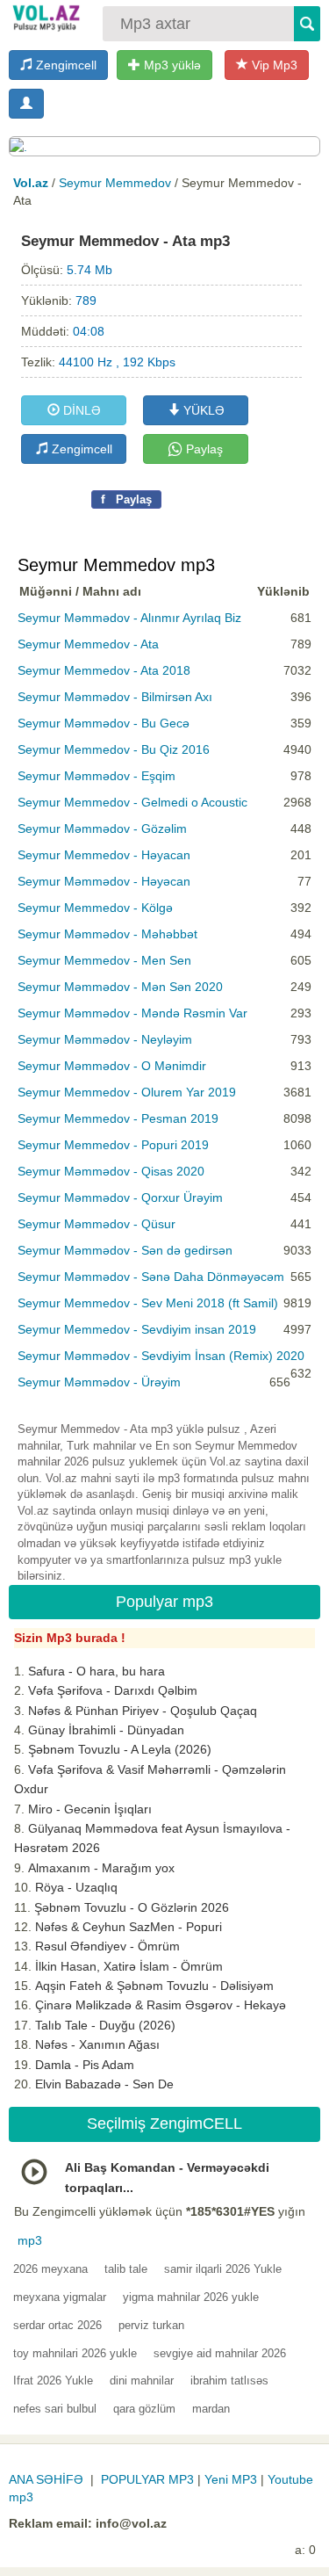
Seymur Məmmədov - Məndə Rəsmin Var (132, 1013)
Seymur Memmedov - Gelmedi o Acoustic (132, 802)
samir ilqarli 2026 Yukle (223, 2269)
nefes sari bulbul (55, 2409)
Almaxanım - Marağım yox (101, 1868)
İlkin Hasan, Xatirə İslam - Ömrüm (129, 1966)
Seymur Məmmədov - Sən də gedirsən (125, 1250)
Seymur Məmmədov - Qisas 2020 (111, 1171)
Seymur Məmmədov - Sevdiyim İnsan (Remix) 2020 (161, 1356)
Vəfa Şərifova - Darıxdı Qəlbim (113, 1690)
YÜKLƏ (202, 410)
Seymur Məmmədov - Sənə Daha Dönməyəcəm (151, 1277)
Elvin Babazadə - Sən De (104, 2084)
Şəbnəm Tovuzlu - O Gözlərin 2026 (132, 1907)
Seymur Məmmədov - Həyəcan (104, 881)
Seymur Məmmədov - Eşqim (97, 776)
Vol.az (31, 183)
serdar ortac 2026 (57, 2325)
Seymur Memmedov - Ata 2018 (104, 670)
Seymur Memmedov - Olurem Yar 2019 (127, 1092)
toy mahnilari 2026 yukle (75, 2353)
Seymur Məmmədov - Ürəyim (99, 1382)
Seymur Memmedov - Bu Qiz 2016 (114, 749)
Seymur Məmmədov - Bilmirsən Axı (115, 697)
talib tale (126, 2269)
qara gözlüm (144, 2409)
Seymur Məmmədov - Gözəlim (102, 829)
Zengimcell (64, 65)
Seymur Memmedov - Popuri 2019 (113, 1145)
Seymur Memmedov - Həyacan (104, 855)
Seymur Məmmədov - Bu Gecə (104, 723)
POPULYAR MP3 (147, 2479)
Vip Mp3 (273, 65)
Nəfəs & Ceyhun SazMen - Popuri (129, 1927)
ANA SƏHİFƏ (46, 2479)
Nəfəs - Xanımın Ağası (97, 2044)
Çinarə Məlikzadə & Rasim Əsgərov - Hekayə (161, 2005)
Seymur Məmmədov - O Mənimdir (112, 1066)
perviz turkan (151, 2325)
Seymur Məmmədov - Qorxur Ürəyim (120, 1198)
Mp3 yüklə (171, 65)
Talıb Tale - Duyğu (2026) (105, 2025)
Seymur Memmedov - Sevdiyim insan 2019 (137, 1329)
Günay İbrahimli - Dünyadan (106, 1730)
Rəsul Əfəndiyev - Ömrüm (107, 1946)
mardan (211, 2409)
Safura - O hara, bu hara (97, 1671)
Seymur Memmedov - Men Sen (104, 960)
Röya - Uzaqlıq (76, 1887)
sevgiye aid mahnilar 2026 (220, 2353)
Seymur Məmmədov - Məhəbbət (107, 934)
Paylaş (203, 449)
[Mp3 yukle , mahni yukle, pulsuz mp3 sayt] (45, 18)
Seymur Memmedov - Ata (88, 644)
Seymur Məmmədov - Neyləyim (105, 1039)
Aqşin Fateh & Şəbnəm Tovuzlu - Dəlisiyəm (154, 1986)
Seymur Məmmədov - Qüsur (97, 1224)
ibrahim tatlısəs (229, 2381)
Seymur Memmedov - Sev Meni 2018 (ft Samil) (148, 1303)
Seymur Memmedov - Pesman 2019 (118, 1118)
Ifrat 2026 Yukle (53, 2381)
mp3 (30, 2240)
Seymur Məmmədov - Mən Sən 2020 (120, 987)
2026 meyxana (50, 2269)
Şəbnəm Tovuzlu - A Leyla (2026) (120, 1749)
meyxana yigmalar (60, 2297)
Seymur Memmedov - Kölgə (95, 908)
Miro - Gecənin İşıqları (90, 1809)
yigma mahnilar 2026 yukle (191, 2297)
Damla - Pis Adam (85, 2065)
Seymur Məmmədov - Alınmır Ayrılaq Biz (129, 618)
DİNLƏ (80, 410)
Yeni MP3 (231, 2479)
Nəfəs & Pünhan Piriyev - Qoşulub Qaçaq (143, 1711)
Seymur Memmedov (115, 183)
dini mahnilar (142, 2381)
